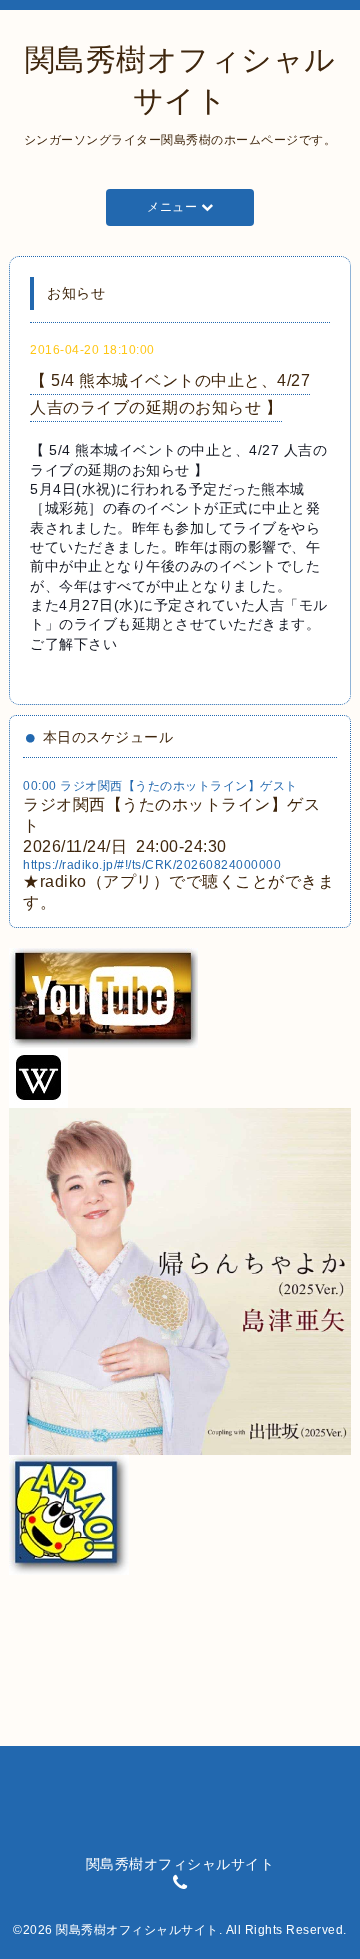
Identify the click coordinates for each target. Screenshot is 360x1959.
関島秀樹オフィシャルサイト (137, 1930)
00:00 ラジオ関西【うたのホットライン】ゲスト (160, 786)
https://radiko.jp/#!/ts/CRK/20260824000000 (152, 865)
